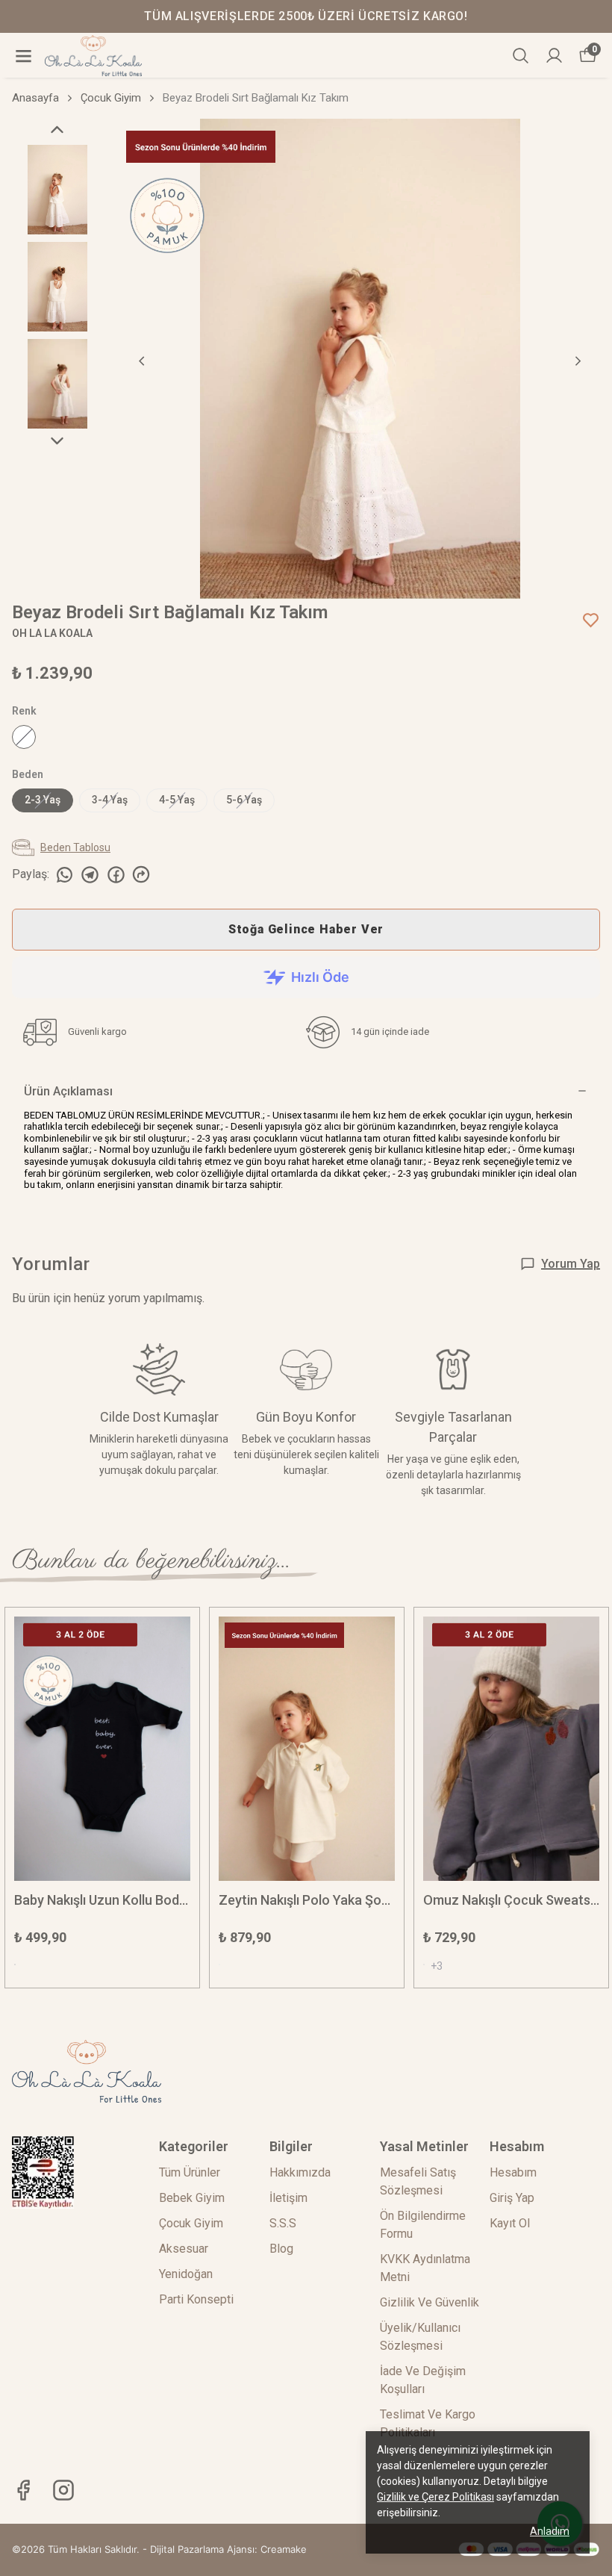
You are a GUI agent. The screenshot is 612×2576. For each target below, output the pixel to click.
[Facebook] (23, 2490)
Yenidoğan (186, 2274)
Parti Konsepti (196, 2299)
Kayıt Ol (510, 2223)
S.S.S (283, 2223)
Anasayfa (35, 98)
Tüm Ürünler (190, 2172)
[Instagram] (63, 2490)
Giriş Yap (512, 2198)
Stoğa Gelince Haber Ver (306, 929)
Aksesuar (184, 2249)
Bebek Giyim (192, 2198)
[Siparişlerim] (554, 56)
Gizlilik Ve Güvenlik (430, 2302)
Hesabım (513, 2172)
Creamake (284, 2549)
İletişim (288, 2198)
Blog (281, 2249)
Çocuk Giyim (111, 98)
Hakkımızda (300, 2172)
